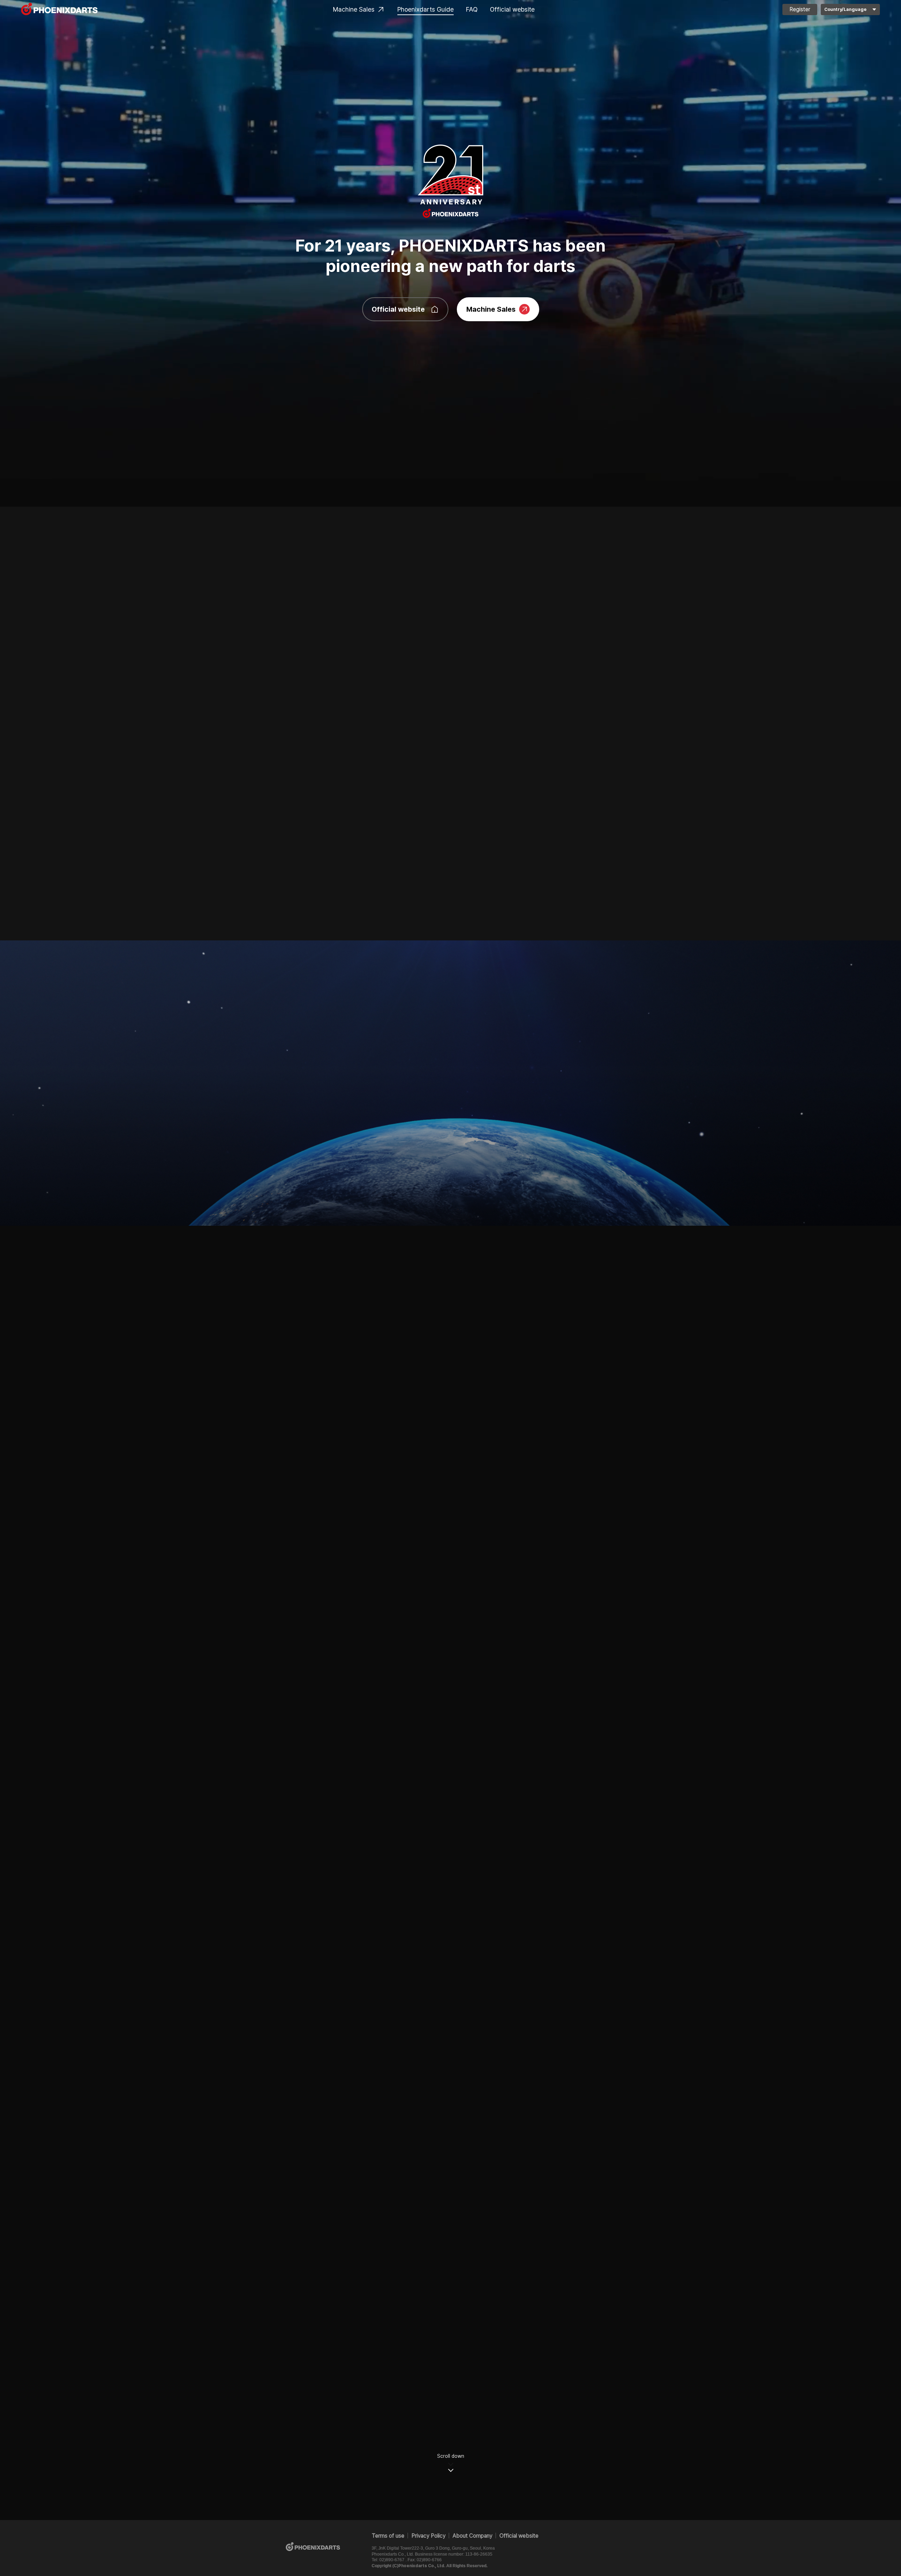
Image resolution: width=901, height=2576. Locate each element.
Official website (512, 9)
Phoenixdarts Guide (426, 9)
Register (800, 9)
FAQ (472, 9)
